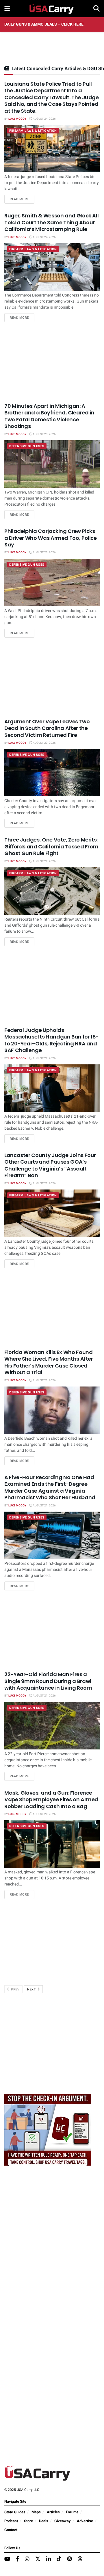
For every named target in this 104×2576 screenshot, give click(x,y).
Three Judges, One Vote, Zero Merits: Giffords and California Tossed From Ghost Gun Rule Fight (51, 846)
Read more (22, 199)
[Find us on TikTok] (59, 2559)
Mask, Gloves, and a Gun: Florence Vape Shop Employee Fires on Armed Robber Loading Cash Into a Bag (51, 1799)
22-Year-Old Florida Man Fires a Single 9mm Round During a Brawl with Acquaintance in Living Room (48, 1681)
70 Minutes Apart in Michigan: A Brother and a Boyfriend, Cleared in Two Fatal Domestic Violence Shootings (49, 416)
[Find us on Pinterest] (69, 2559)
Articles (53, 2512)
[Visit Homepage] (52, 9)
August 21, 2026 (44, 1380)
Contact (11, 2530)
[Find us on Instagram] (27, 2559)
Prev (15, 1989)
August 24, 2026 (44, 119)
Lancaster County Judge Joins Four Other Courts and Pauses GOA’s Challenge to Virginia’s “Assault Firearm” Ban (50, 1165)
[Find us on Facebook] (17, 2559)
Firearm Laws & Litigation (33, 131)
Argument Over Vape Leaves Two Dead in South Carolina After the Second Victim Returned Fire (47, 728)
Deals (44, 2521)
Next (32, 1989)
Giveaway (63, 2521)
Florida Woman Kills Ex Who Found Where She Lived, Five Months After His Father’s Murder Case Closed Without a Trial (49, 1362)
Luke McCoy (17, 119)
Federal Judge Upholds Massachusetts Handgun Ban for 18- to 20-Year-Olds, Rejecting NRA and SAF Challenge (52, 1040)
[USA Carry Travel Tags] (48, 2130)
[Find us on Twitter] (38, 2559)
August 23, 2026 (44, 434)
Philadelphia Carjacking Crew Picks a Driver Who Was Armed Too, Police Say (51, 538)
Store (28, 2521)
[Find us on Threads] (80, 2559)
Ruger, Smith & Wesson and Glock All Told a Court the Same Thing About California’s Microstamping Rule (51, 222)
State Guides (15, 2512)
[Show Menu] (7, 9)
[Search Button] (96, 9)
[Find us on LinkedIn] (49, 2559)
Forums (72, 2512)
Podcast (11, 2521)
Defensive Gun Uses (27, 446)
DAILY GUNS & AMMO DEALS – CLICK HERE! (44, 24)
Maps (36, 2512)
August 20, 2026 (44, 1814)
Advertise (85, 2521)
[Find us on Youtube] (7, 2559)
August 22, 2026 (44, 861)
